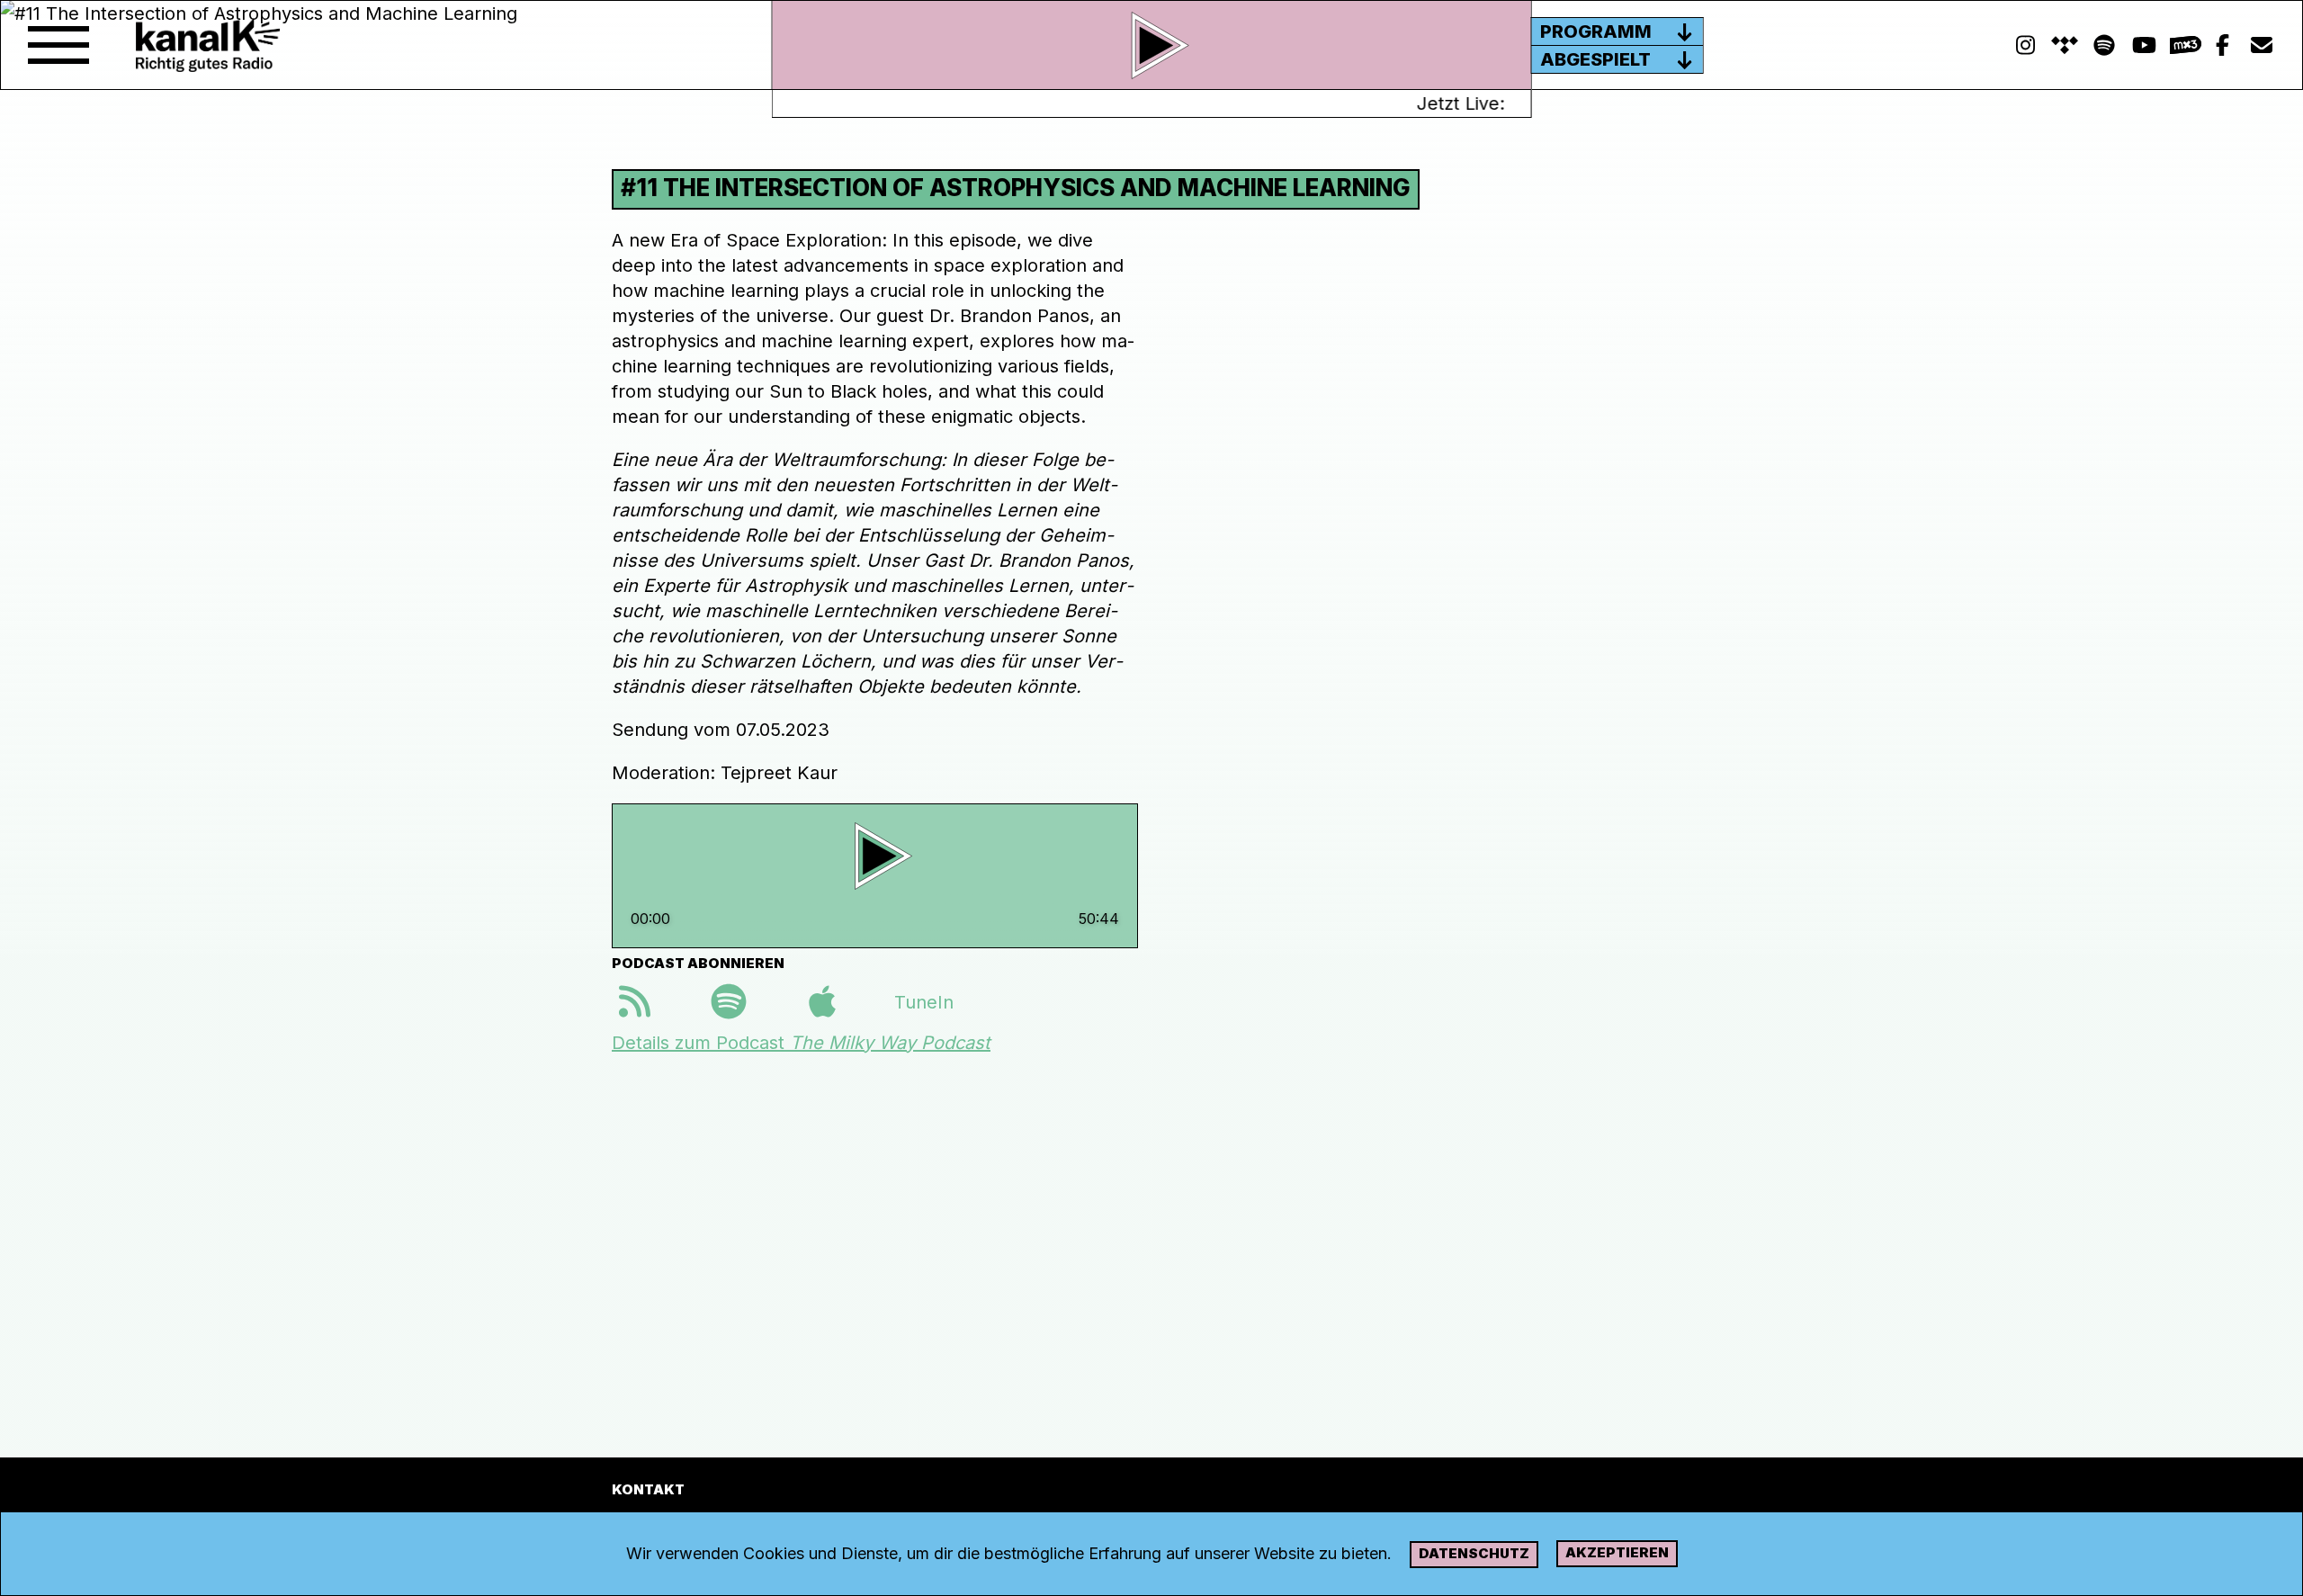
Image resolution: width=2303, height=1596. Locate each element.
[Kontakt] (2262, 45)
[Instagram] (2025, 45)
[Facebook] (2222, 45)
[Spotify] (2065, 45)
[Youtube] (2144, 45)
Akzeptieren (1617, 1552)
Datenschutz (1474, 1553)
